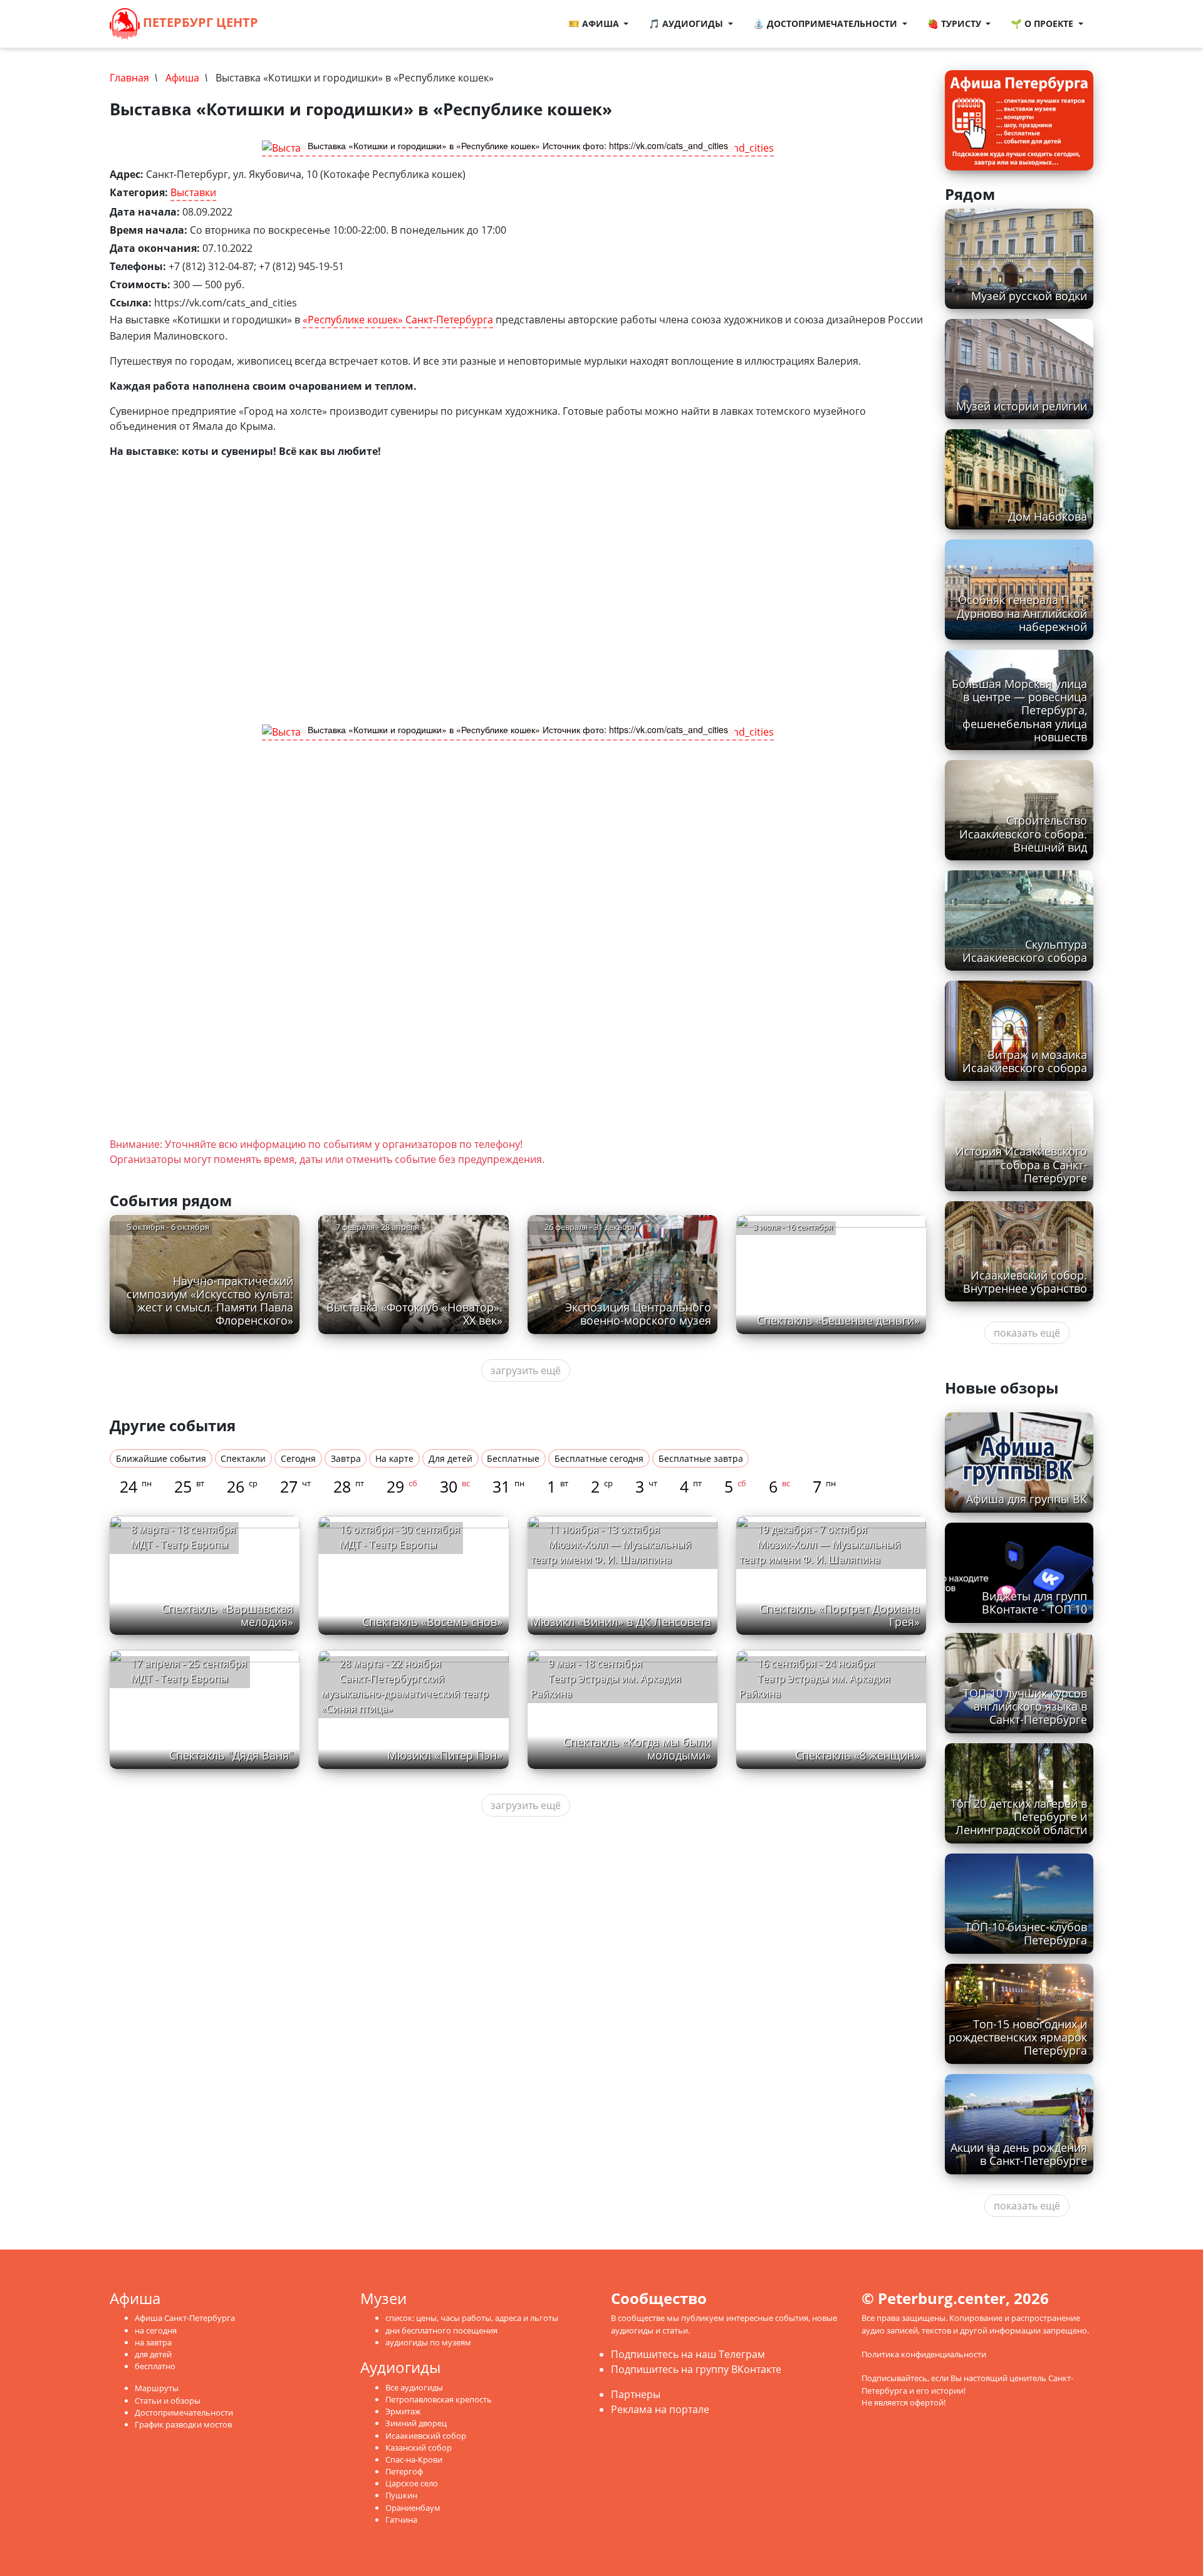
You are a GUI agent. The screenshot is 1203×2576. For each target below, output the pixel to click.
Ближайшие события (161, 1458)
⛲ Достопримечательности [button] (826, 23)
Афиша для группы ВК (1027, 1499)
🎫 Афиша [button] (595, 23)
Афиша (182, 78)
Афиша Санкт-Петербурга (185, 2318)
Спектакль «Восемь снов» (432, 1622)
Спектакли (243, 1458)
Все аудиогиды (414, 2387)
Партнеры (636, 2394)
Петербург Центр (199, 22)
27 (295, 1486)
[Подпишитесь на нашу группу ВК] (310, 24)
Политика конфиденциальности (924, 2354)
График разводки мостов (183, 2424)
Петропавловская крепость (439, 2399)
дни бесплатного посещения (441, 2330)
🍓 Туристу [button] (956, 23)
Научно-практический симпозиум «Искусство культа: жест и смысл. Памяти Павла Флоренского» (210, 1301)
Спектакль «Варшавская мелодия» (227, 1615)
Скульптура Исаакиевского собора (1025, 951)
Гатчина (401, 2520)
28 (349, 1486)
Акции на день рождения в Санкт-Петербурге (1019, 2154)
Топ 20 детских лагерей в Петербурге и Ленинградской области (1019, 1817)
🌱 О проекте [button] (1043, 23)
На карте (394, 1458)
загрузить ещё (526, 1370)
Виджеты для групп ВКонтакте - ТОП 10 (1034, 1603)
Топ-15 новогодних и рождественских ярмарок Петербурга (1018, 2037)
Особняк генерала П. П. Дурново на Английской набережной (1022, 613)
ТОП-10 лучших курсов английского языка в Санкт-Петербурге (1025, 1706)
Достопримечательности (184, 2412)
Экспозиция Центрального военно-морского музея (638, 1314)
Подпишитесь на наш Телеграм (688, 2354)
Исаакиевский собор (426, 2436)
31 (508, 1486)
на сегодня (156, 2330)
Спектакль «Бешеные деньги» (838, 1320)
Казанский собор (419, 2448)
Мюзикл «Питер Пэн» (445, 1755)
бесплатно (155, 2366)
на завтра (153, 2342)
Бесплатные (513, 1458)
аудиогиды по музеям (428, 2342)
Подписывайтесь (894, 2378)
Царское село (412, 2483)
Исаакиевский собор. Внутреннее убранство (1025, 1282)
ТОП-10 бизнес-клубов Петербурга (1026, 1933)
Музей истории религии (1022, 406)
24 (136, 1486)
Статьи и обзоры (168, 2401)
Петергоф (404, 2471)
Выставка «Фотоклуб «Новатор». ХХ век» (414, 1314)
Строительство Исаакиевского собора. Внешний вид (1023, 833)
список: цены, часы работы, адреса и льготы (472, 2318)
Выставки (193, 192)
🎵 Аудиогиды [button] (687, 23)
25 (189, 1486)
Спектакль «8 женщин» (857, 1755)
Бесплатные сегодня (599, 1458)
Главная (129, 78)
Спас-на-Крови (414, 2459)
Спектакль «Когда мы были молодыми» (637, 1749)
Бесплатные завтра (701, 1458)
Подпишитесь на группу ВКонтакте (696, 2369)
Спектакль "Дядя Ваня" (231, 1755)
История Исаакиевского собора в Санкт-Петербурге (1021, 1164)
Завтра (346, 1458)
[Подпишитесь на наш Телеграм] (297, 24)
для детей (153, 2354)
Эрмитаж (403, 2411)
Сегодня (298, 1458)
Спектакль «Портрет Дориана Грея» (840, 1615)
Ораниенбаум (413, 2508)
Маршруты (157, 2388)
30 (455, 1486)
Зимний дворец (416, 2423)
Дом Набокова (1048, 516)
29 (402, 1486)
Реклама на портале (660, 2409)
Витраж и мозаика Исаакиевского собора (1025, 1061)
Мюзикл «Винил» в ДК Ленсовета (621, 1622)
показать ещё (1027, 1333)
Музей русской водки (1029, 296)
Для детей (450, 1458)
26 (242, 1486)
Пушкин (401, 2495)
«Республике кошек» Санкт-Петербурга (398, 320)
